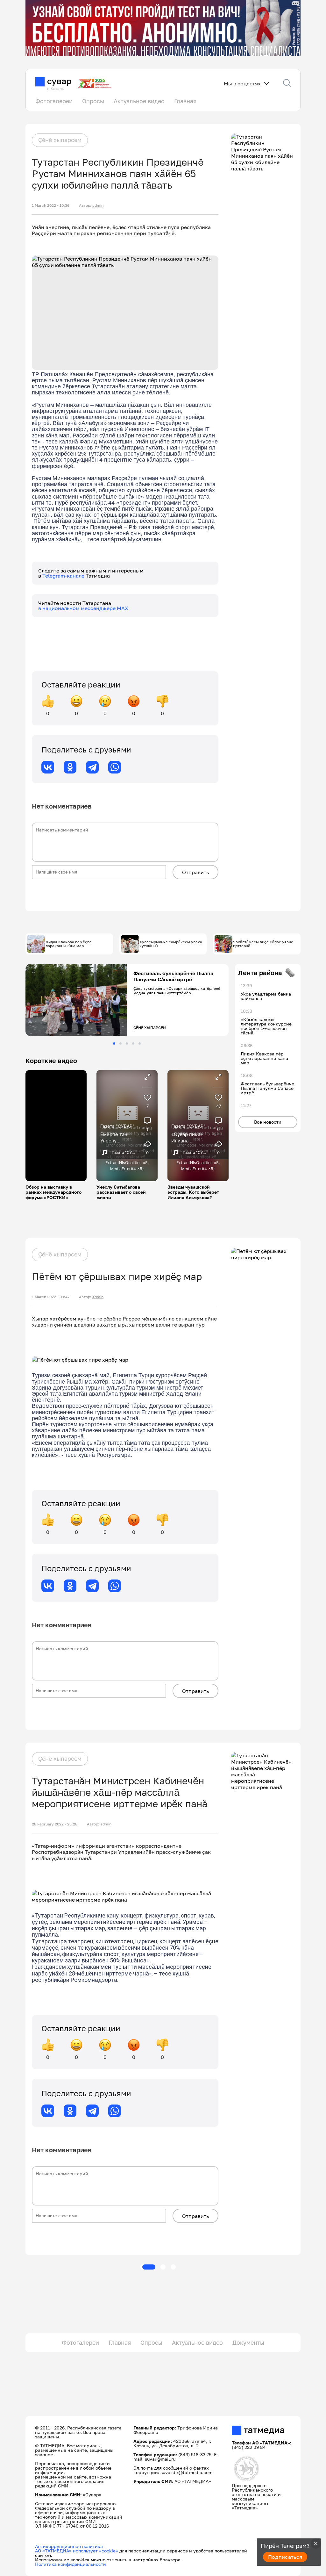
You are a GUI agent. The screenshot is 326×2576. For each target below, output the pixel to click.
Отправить (195, 872)
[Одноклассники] (70, 767)
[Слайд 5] (140, 1043)
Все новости (268, 1122)
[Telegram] (92, 767)
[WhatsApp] (115, 767)
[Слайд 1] (114, 1043)
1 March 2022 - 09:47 (51, 1297)
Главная (185, 101)
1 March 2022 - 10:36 (51, 205)
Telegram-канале (64, 576)
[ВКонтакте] (48, 767)
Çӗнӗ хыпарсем (60, 140)
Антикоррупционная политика (69, 2546)
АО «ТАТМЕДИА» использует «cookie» (77, 2551)
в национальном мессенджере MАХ (83, 608)
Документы (248, 2342)
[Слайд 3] (127, 1043)
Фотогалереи (54, 101)
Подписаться (285, 2557)
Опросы (93, 101)
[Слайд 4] (133, 1043)
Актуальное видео (139, 101)
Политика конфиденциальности (71, 2564)
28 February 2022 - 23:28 (55, 1824)
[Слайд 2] (120, 1043)
